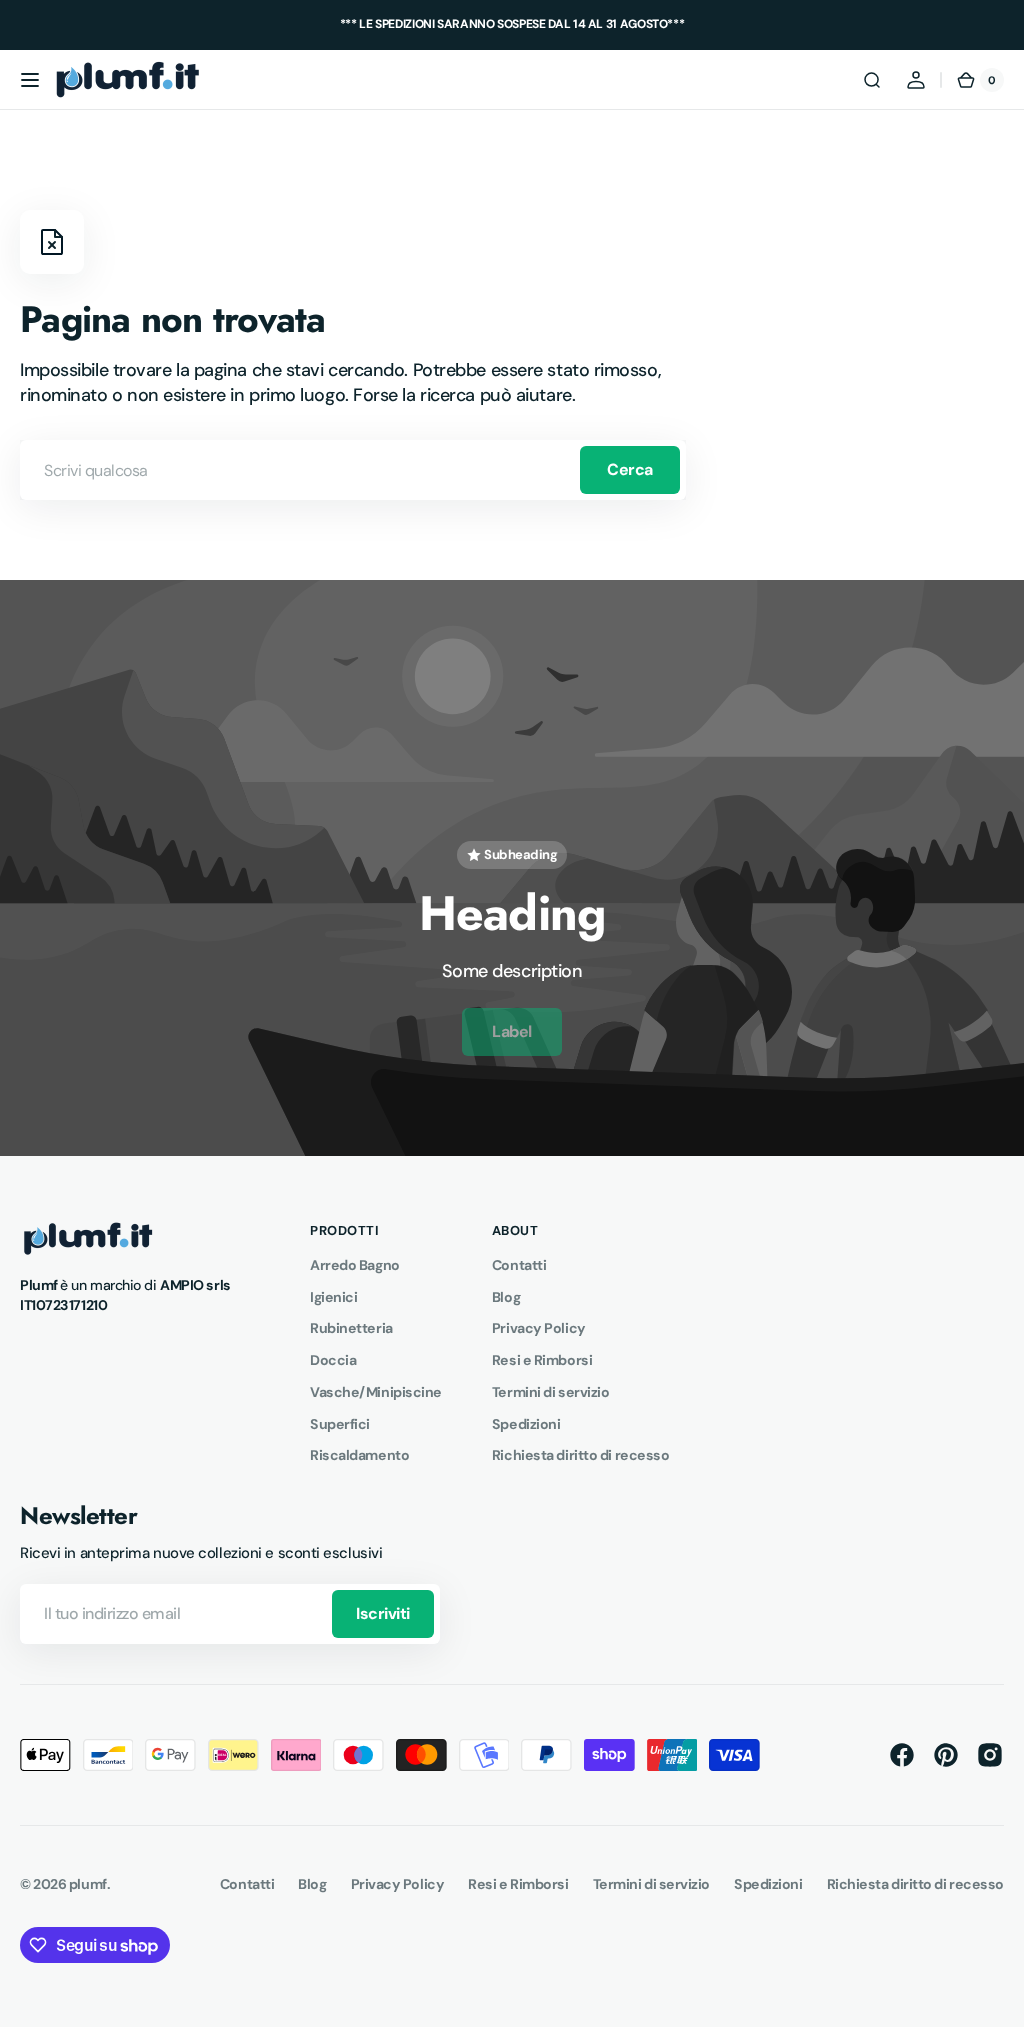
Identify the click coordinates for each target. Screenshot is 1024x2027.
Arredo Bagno (355, 1265)
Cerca (630, 469)
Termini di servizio (550, 1392)
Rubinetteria (351, 1328)
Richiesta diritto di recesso (580, 1455)
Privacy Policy (539, 1328)
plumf (88, 1884)
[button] (30, 80)
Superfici (340, 1424)
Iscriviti (383, 1613)
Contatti (519, 1265)
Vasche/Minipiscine (376, 1392)
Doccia (333, 1360)
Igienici (333, 1297)
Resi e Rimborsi (542, 1360)
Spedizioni (526, 1424)
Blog (506, 1297)
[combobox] (353, 470)
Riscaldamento (359, 1455)
